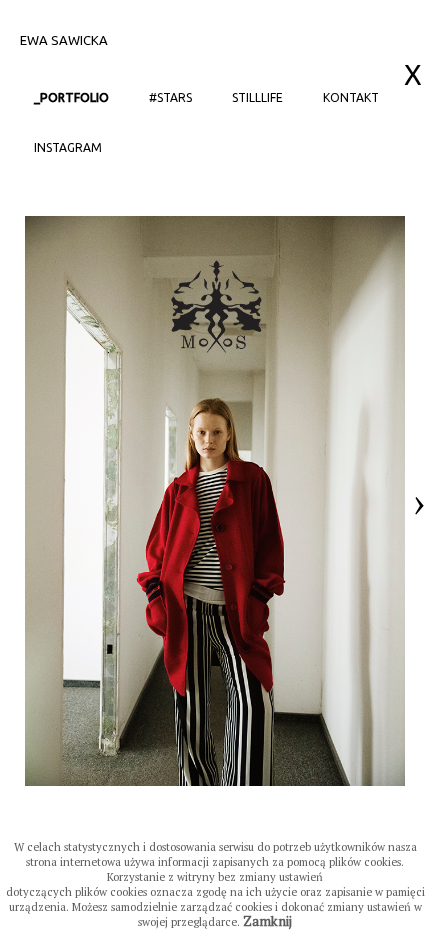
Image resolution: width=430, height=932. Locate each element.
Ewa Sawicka (64, 40)
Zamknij (267, 921)
